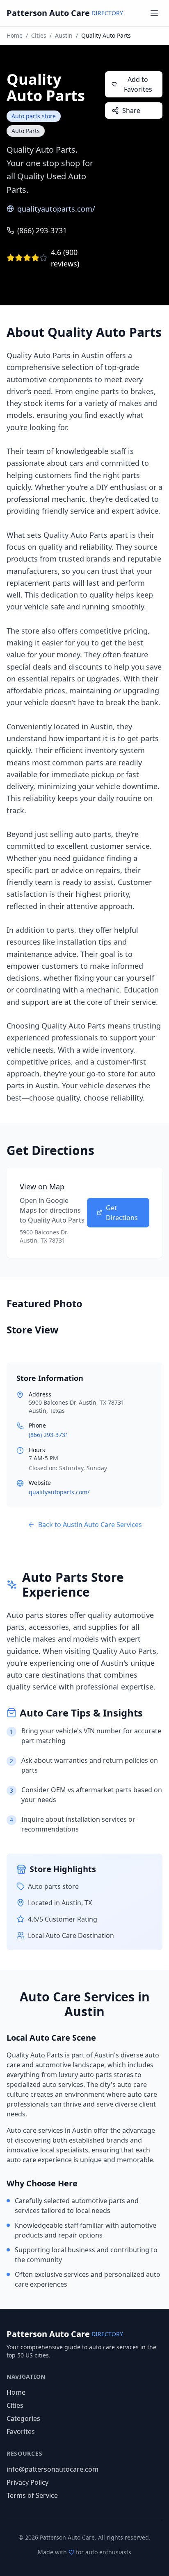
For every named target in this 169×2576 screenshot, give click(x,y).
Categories (23, 2418)
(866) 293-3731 (42, 230)
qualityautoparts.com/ (56, 209)
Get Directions (122, 1213)
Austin (64, 35)
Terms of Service (32, 2495)
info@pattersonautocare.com (53, 2469)
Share (131, 111)
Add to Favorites (138, 84)
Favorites (21, 2432)
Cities (39, 35)
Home (15, 35)
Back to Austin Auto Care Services (90, 1525)
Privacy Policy (27, 2482)
